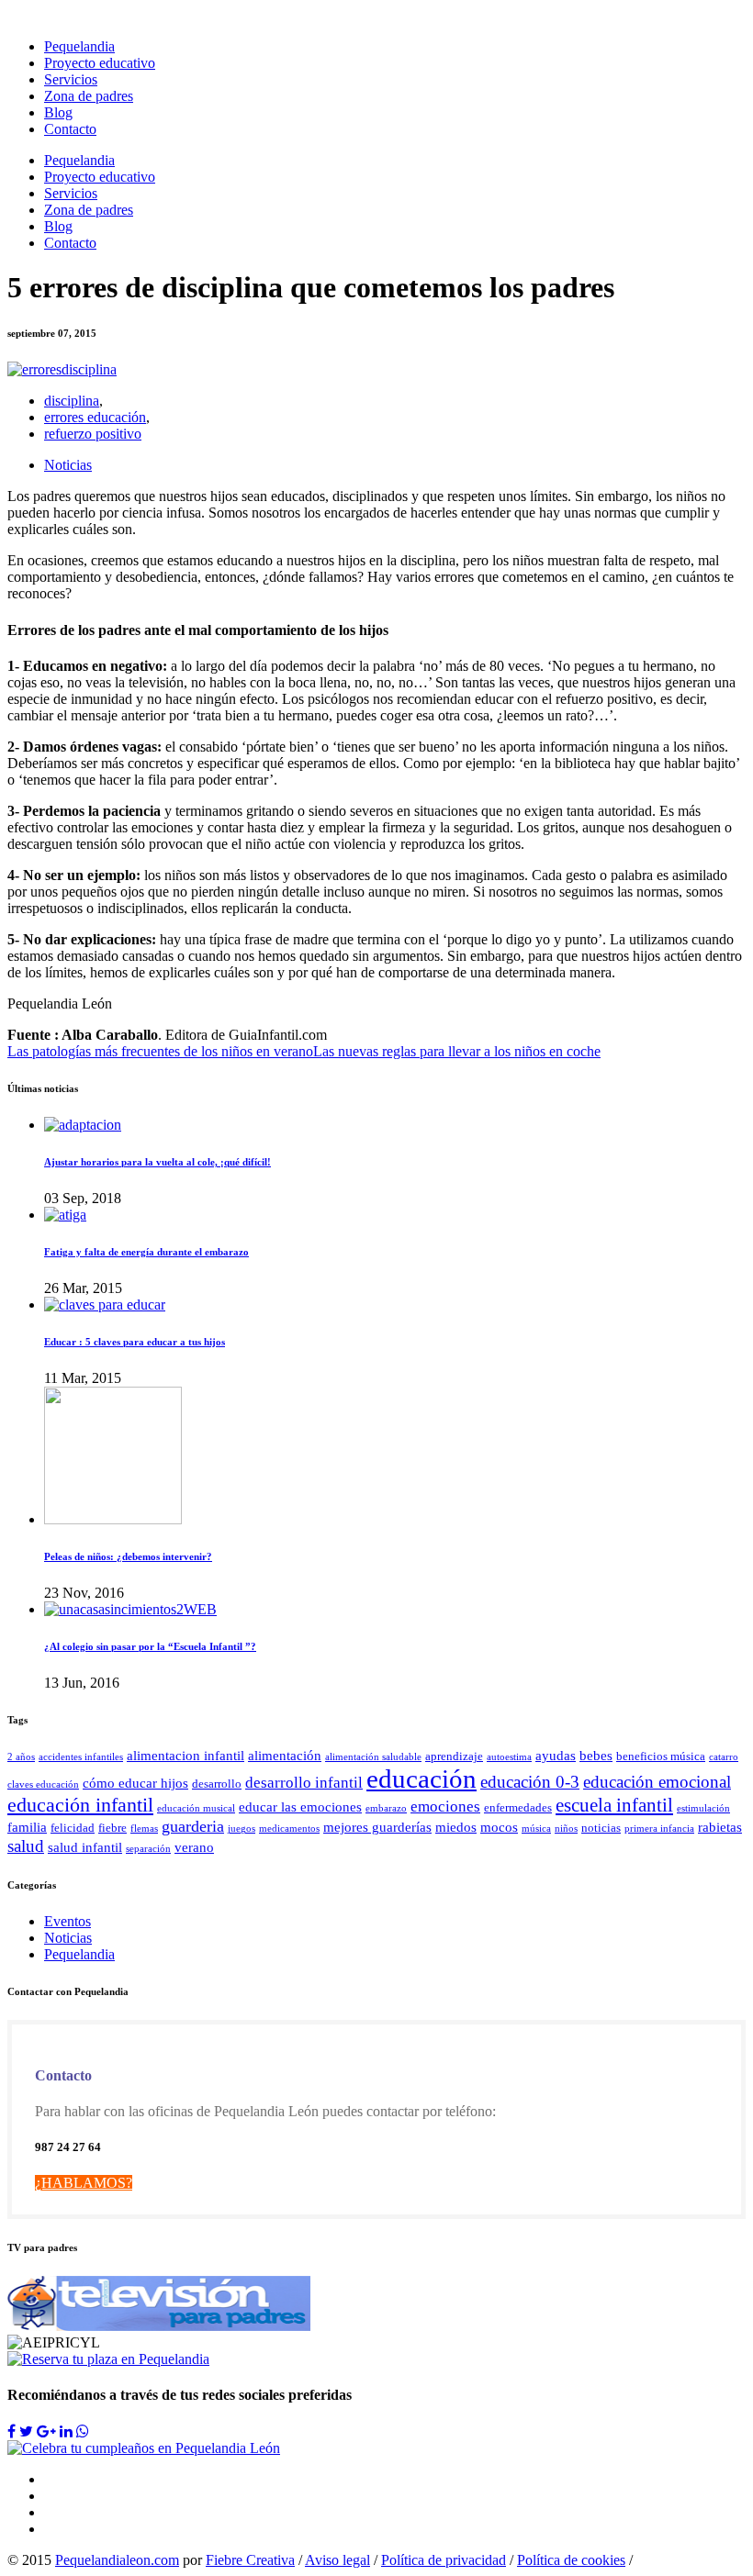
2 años (21, 1757)
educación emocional (657, 1782)
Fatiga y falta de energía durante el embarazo (146, 1252)
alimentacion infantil (185, 1755)
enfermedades (518, 1807)
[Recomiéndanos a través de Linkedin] (66, 2431)
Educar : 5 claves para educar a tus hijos (135, 1342)
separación (148, 1849)
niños (566, 1829)
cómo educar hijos (135, 1783)
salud (26, 1846)
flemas (144, 1829)
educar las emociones (300, 1807)
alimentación (285, 1755)
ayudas (556, 1755)
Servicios (71, 79)
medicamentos (289, 1829)
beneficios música (661, 1756)
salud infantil (85, 1847)
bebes (596, 1755)
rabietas (720, 1827)
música (536, 1829)
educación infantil (80, 1805)
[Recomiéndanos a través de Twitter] (26, 2431)
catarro (724, 1757)
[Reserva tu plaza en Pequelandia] (108, 2359)
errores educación (95, 417)
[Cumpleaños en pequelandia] (144, 2448)
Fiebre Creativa (250, 2560)
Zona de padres (89, 96)
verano (194, 1847)
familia (27, 1827)
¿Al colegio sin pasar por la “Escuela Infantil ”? (150, 1646)
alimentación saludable (373, 1757)
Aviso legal (337, 2560)
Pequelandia (79, 46)
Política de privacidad (444, 2560)
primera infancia (659, 1829)
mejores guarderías (377, 1827)
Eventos (67, 1921)
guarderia (193, 1826)
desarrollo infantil (304, 1783)
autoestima (509, 1757)
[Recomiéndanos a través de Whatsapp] (83, 2431)
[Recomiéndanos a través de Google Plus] (46, 2431)
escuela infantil (614, 1805)
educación (421, 1779)
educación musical (196, 1808)
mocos (499, 1827)
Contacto (70, 129)
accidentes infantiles (81, 1757)
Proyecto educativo (100, 63)
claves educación (43, 1784)
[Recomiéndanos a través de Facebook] (11, 2431)
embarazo (386, 1808)
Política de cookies (571, 2560)
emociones (445, 1807)
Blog (58, 112)
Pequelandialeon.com (117, 2560)
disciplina (72, 401)
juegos (242, 1829)
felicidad (73, 1828)
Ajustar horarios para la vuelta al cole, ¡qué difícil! (157, 1162)
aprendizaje (454, 1756)
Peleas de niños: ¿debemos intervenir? (128, 1556)
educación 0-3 (530, 1782)
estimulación (703, 1808)
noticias (601, 1828)
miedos (456, 1827)
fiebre (112, 1828)
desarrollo (217, 1784)
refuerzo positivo (93, 434)
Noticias (68, 465)
